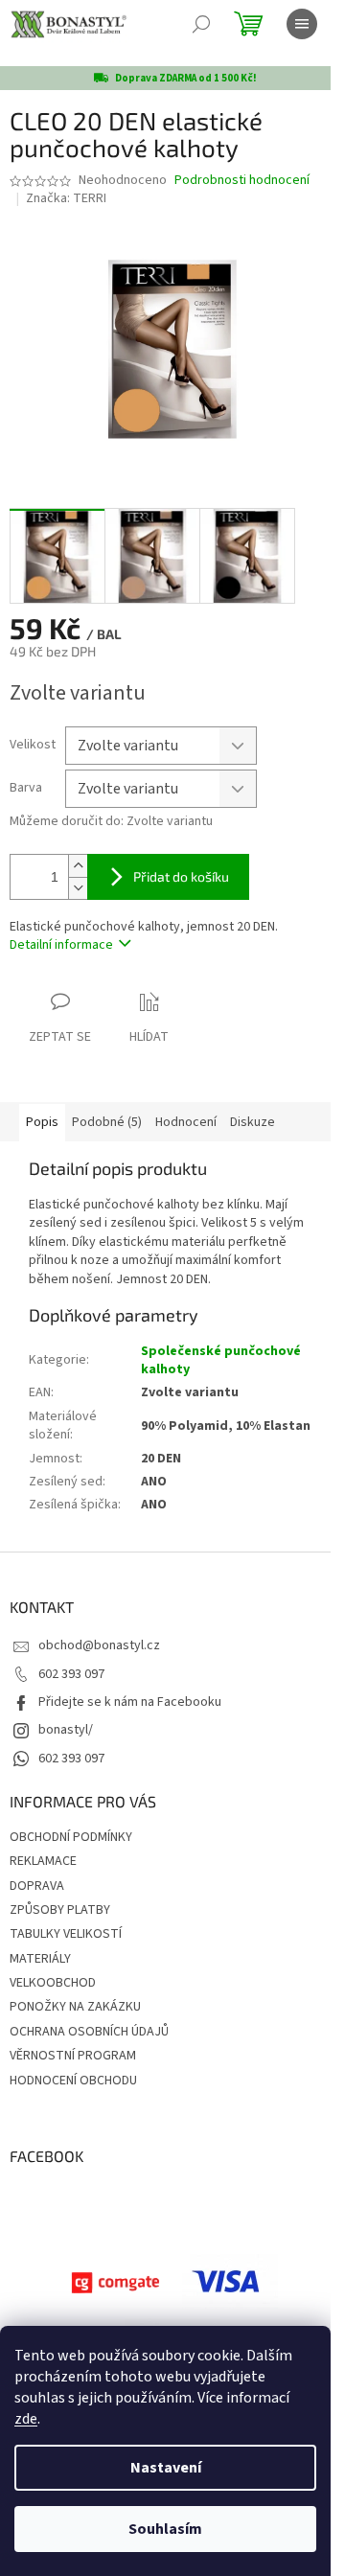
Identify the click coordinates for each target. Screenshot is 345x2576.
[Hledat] (201, 24)
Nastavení (166, 2468)
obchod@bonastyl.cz (99, 1645)
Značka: (66, 198)
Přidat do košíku (181, 876)
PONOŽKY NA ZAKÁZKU (75, 2007)
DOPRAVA (37, 1886)
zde (26, 2419)
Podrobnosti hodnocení (242, 181)
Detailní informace (61, 945)
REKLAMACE (43, 1861)
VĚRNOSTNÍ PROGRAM (73, 2056)
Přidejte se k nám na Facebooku (130, 1702)
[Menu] (302, 24)
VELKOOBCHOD (53, 1983)
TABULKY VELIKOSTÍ (66, 1934)
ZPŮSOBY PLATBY (60, 1910)
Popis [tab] (42, 1122)
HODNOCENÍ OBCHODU (73, 2081)
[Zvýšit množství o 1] (78, 866)
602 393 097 (71, 1674)
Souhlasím (165, 2529)
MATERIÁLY (40, 1959)
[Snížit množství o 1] (78, 888)
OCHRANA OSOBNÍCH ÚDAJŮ (89, 2032)
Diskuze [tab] (253, 1122)
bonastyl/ (66, 1730)
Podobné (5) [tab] (107, 1122)
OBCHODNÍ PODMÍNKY (71, 1837)
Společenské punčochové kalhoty (221, 1360)
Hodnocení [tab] (186, 1122)
